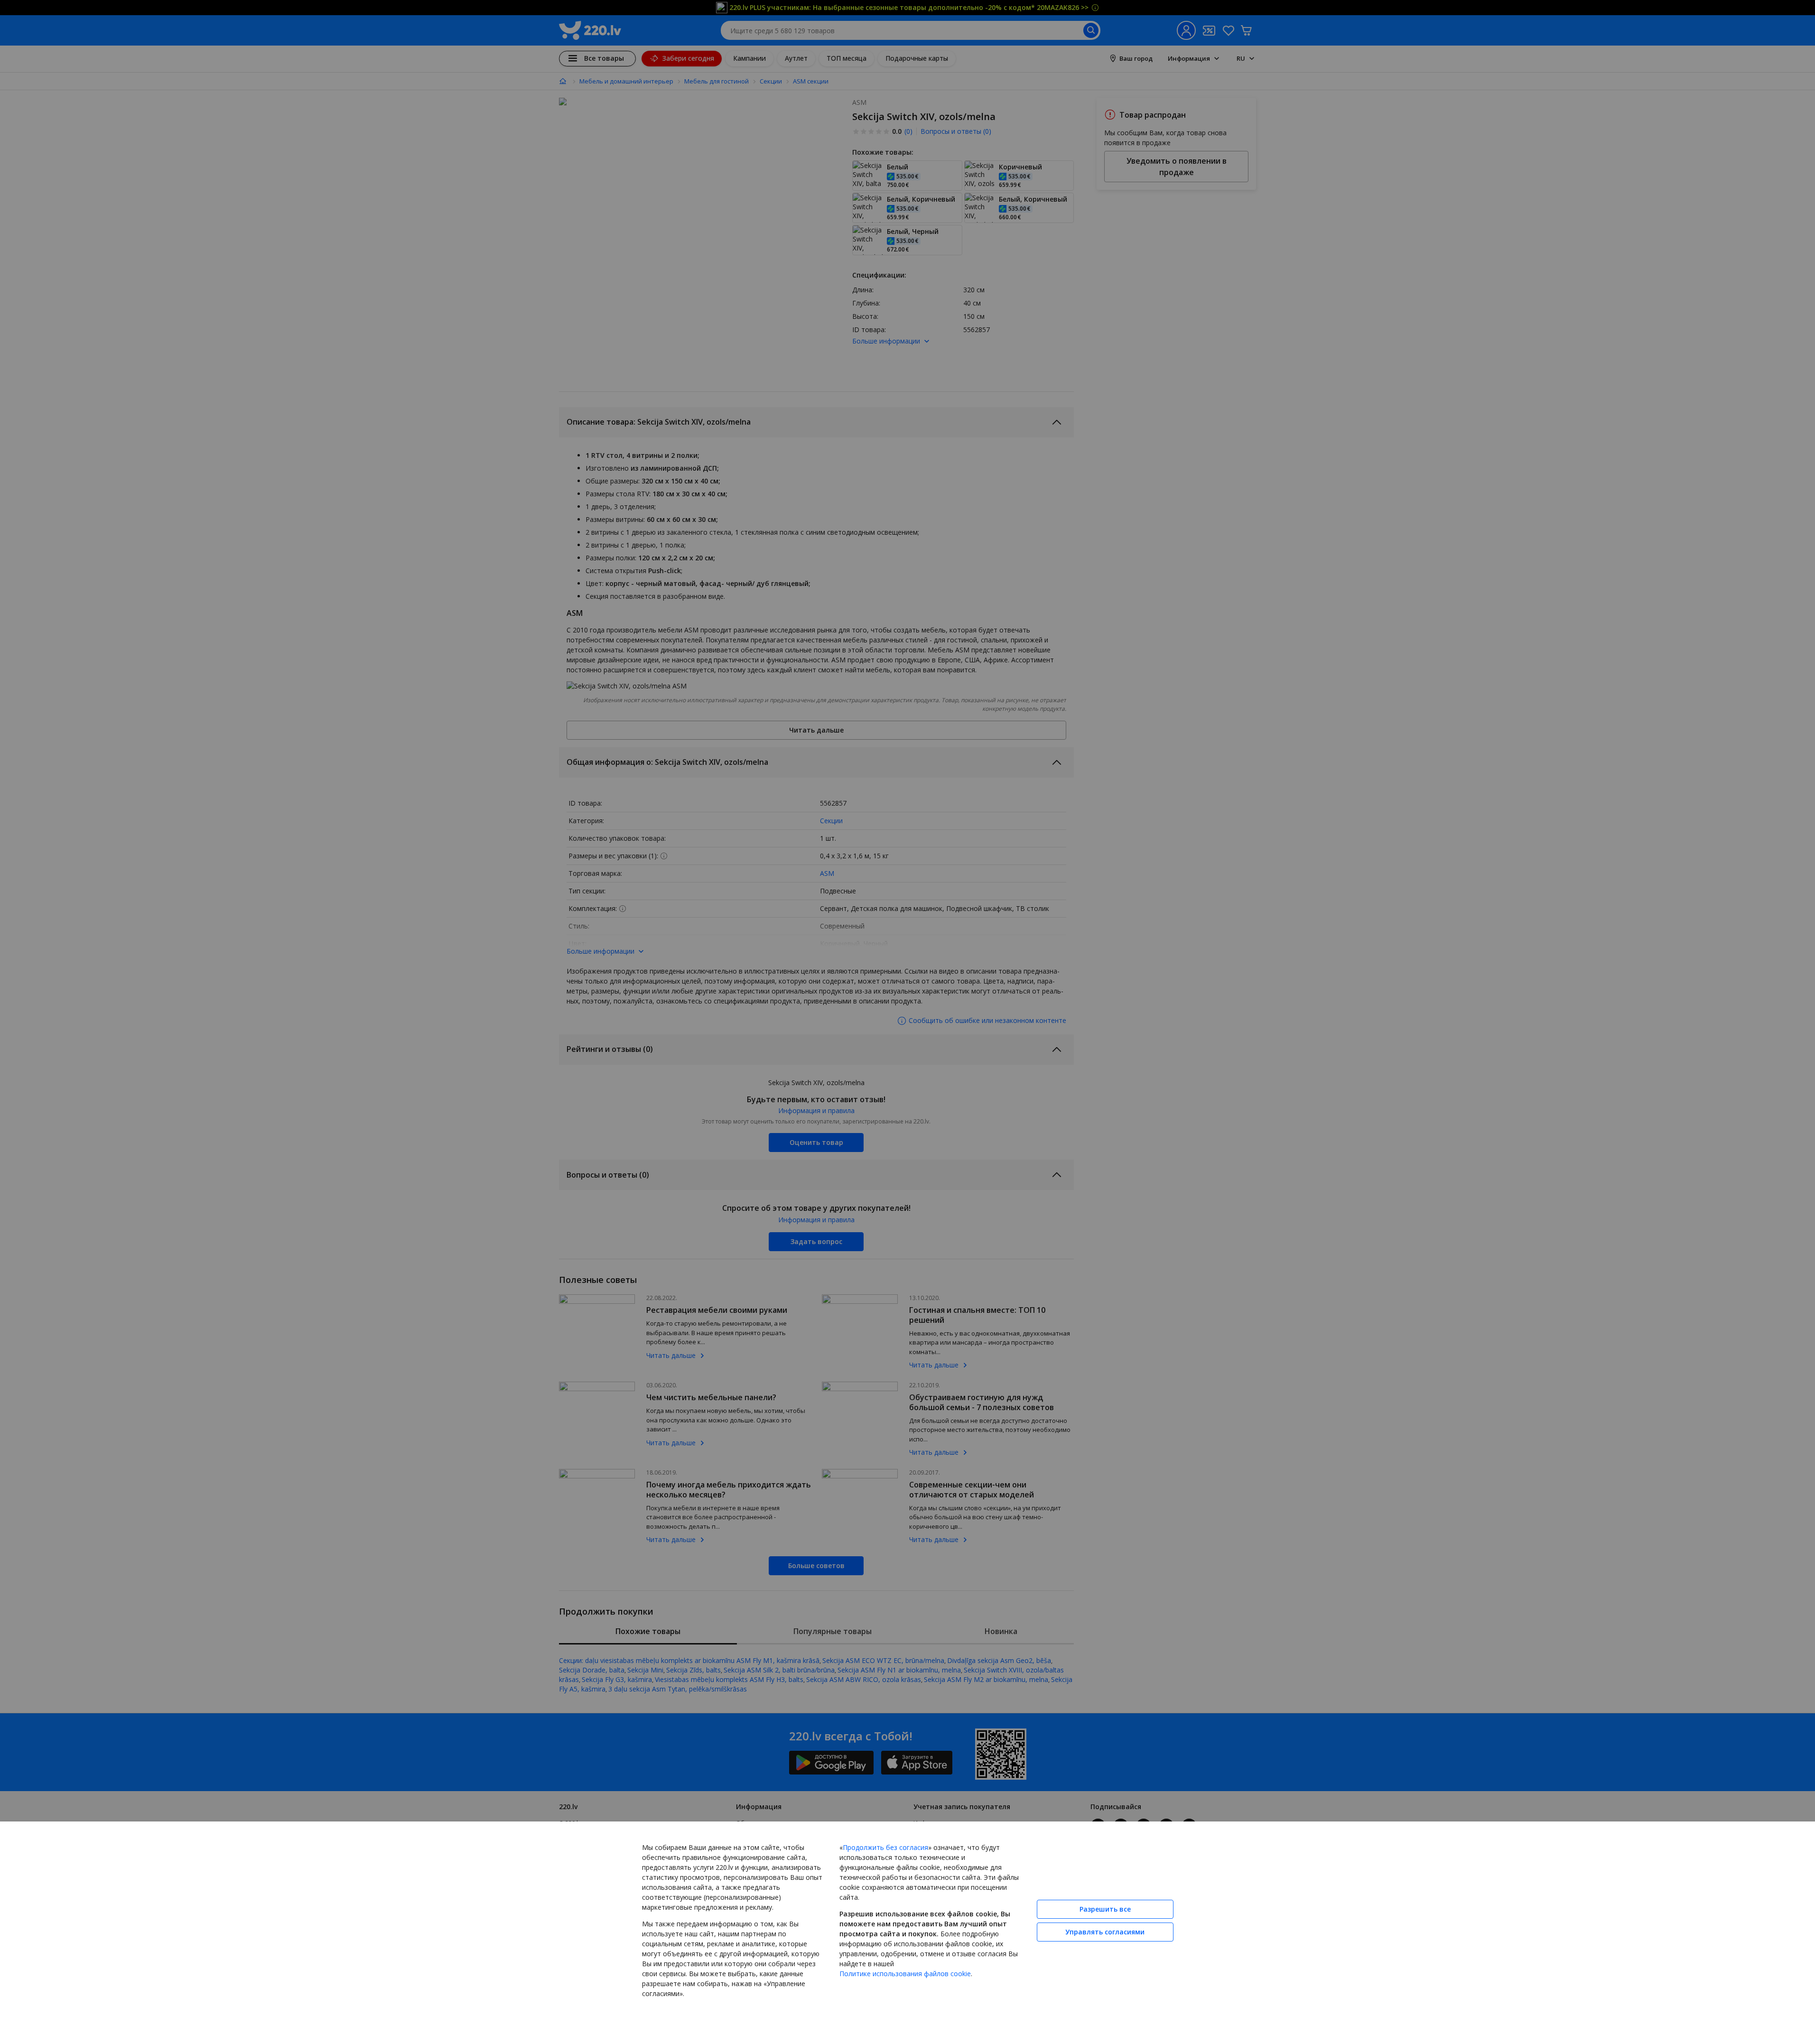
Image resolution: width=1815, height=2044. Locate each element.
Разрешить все (1105, 1909)
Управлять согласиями (1105, 1932)
